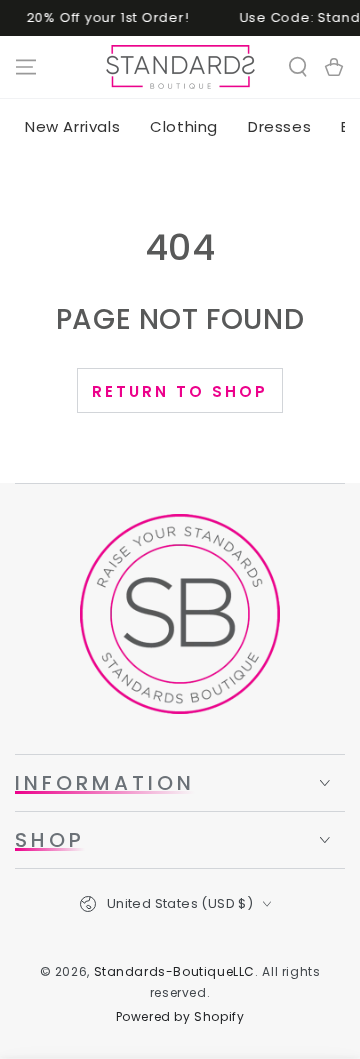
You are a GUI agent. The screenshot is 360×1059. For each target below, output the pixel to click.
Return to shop (180, 391)
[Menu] (26, 67)
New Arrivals (72, 126)
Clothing (184, 126)
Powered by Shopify (180, 1017)
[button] (298, 67)
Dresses (279, 126)
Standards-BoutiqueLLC (175, 971)
